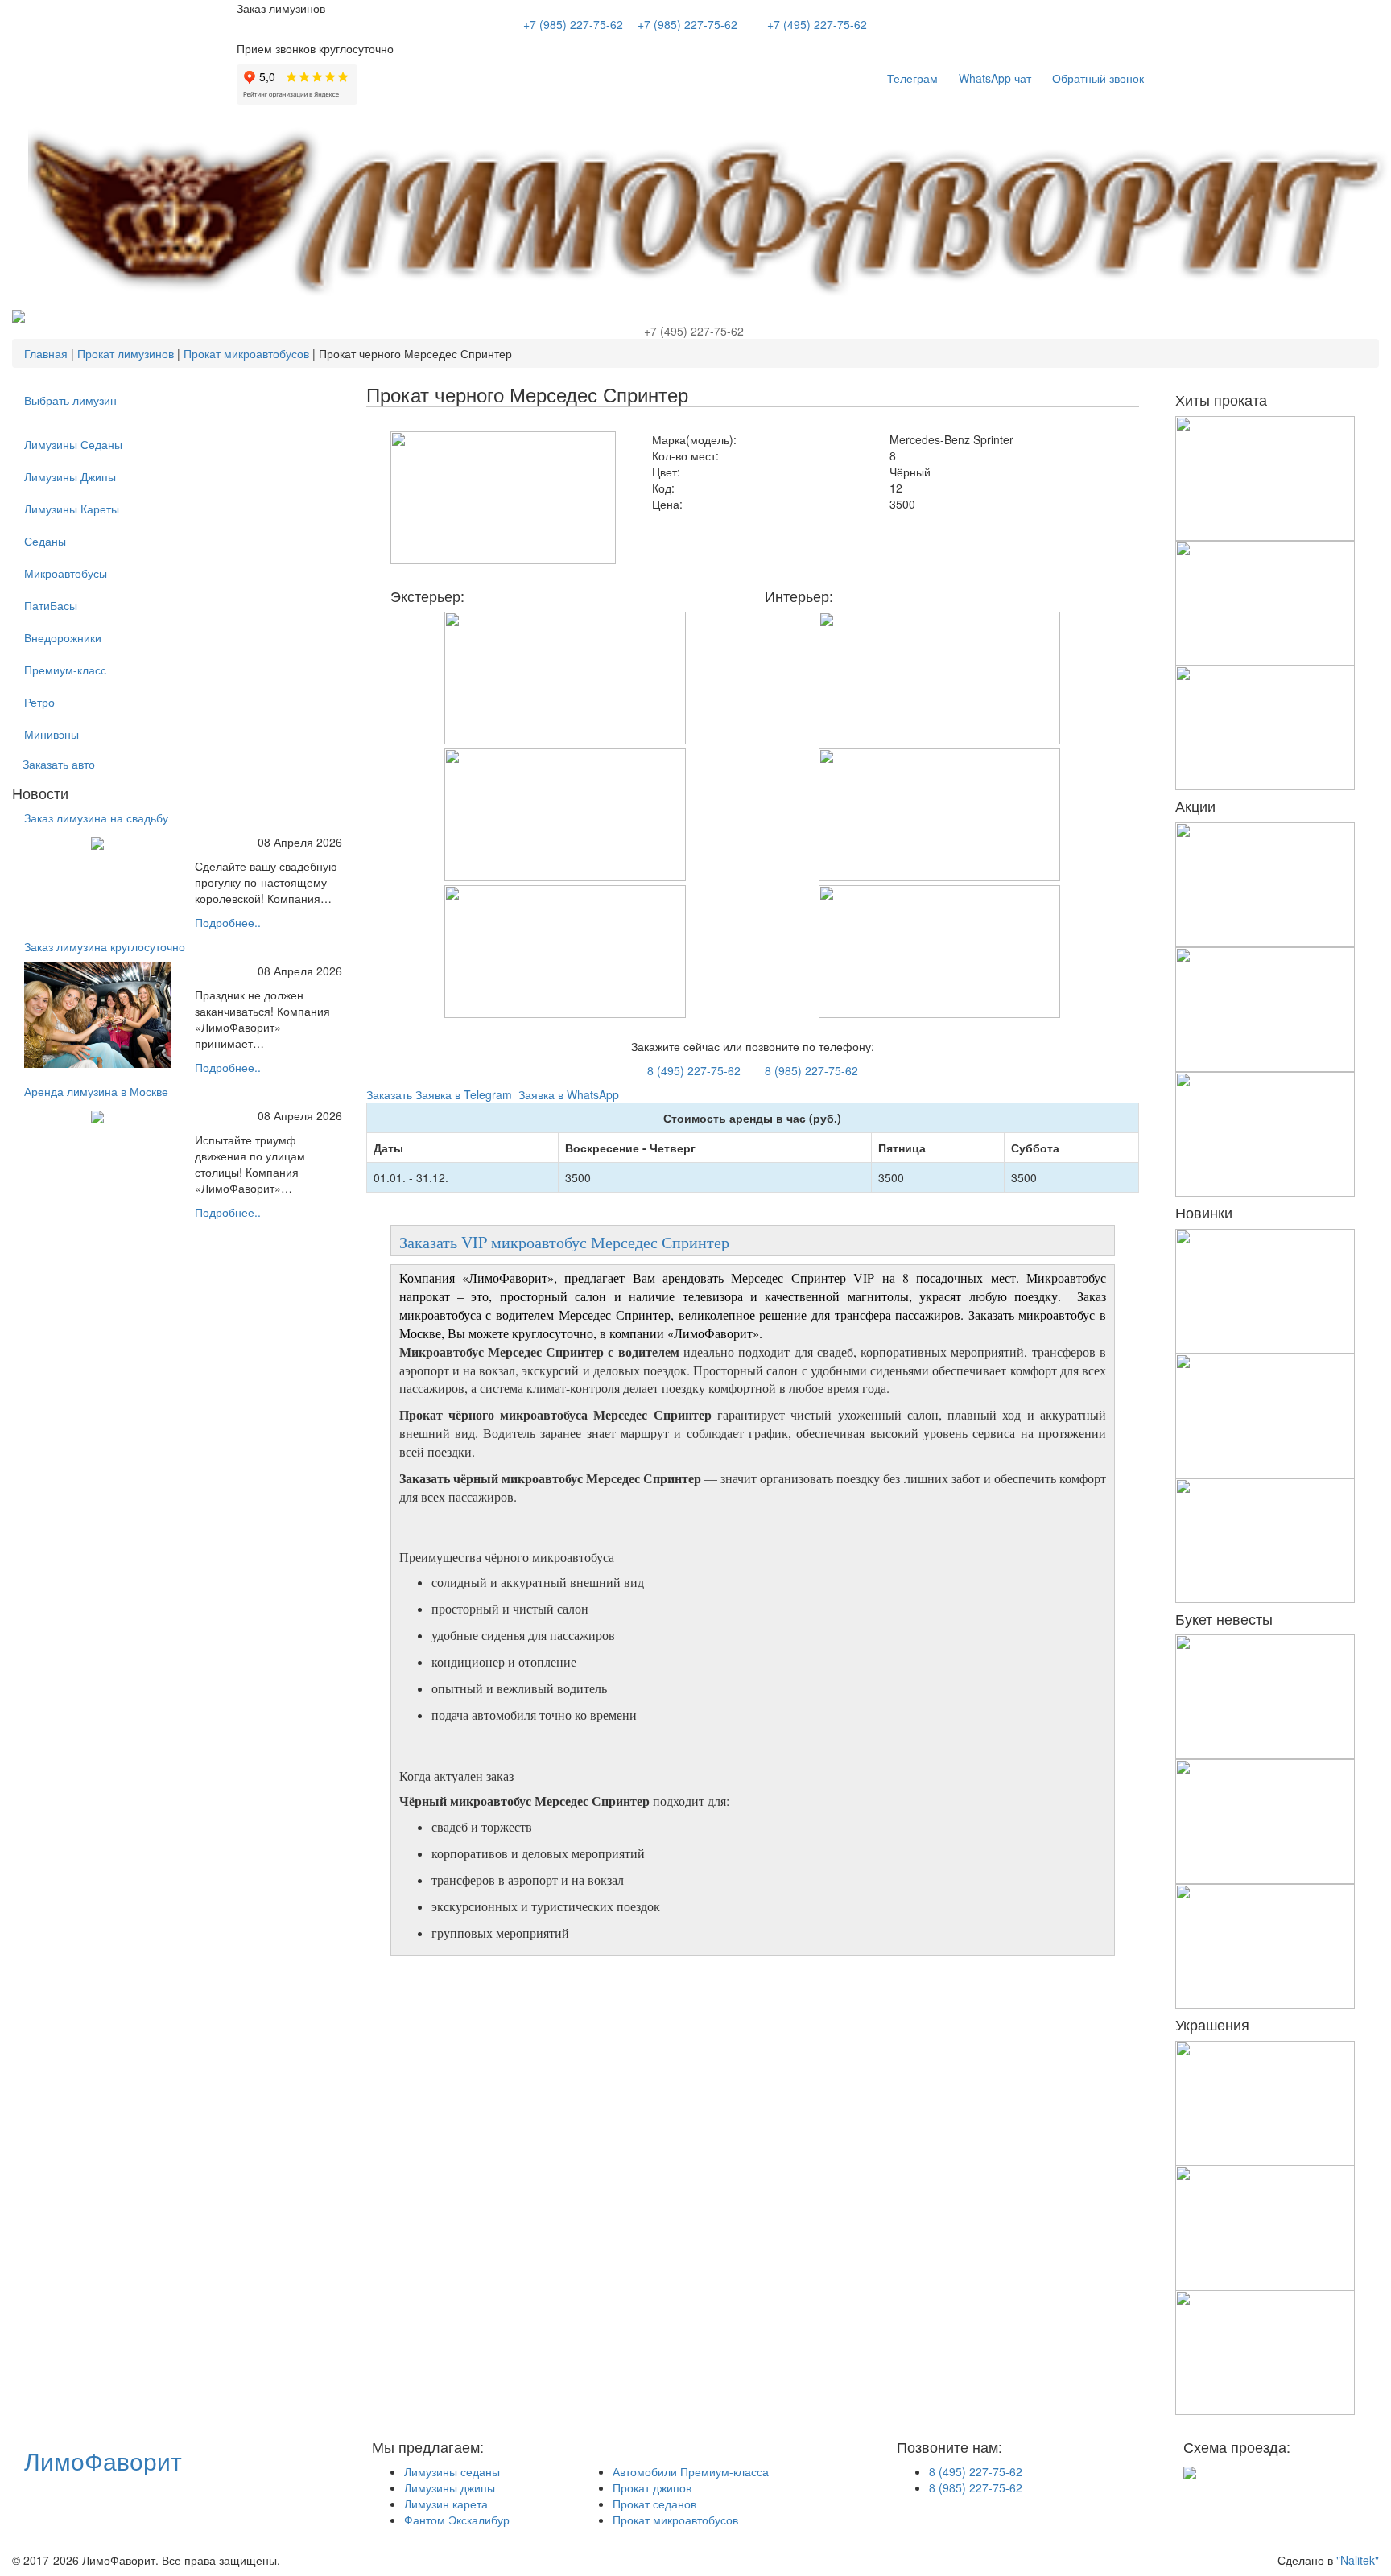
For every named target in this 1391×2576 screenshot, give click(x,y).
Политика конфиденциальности (444, 2560)
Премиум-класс (65, 670)
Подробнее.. (228, 922)
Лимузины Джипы (70, 476)
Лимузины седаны (452, 2471)
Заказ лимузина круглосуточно (105, 946)
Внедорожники (63, 637)
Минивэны (52, 734)
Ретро (39, 702)
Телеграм (912, 78)
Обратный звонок (1098, 78)
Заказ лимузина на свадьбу (96, 818)
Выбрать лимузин (70, 400)
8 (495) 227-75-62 (694, 1070)
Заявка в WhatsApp (567, 1094)
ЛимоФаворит (103, 2461)
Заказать (389, 1094)
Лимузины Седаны (73, 444)
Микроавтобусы (66, 573)
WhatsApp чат (995, 78)
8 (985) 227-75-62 (811, 1070)
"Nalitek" (1358, 2560)
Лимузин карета (446, 2504)
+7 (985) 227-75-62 (573, 24)
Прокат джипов (652, 2487)
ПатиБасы (51, 605)
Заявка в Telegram (464, 1094)
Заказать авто (59, 764)
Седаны (45, 541)
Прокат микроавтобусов (675, 2520)
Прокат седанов (654, 2504)
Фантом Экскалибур (457, 2520)
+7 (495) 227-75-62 (817, 24)
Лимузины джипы (450, 2487)
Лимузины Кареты (72, 509)
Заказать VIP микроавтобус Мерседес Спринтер (567, 1242)
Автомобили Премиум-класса (691, 2471)
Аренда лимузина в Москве (96, 1091)
